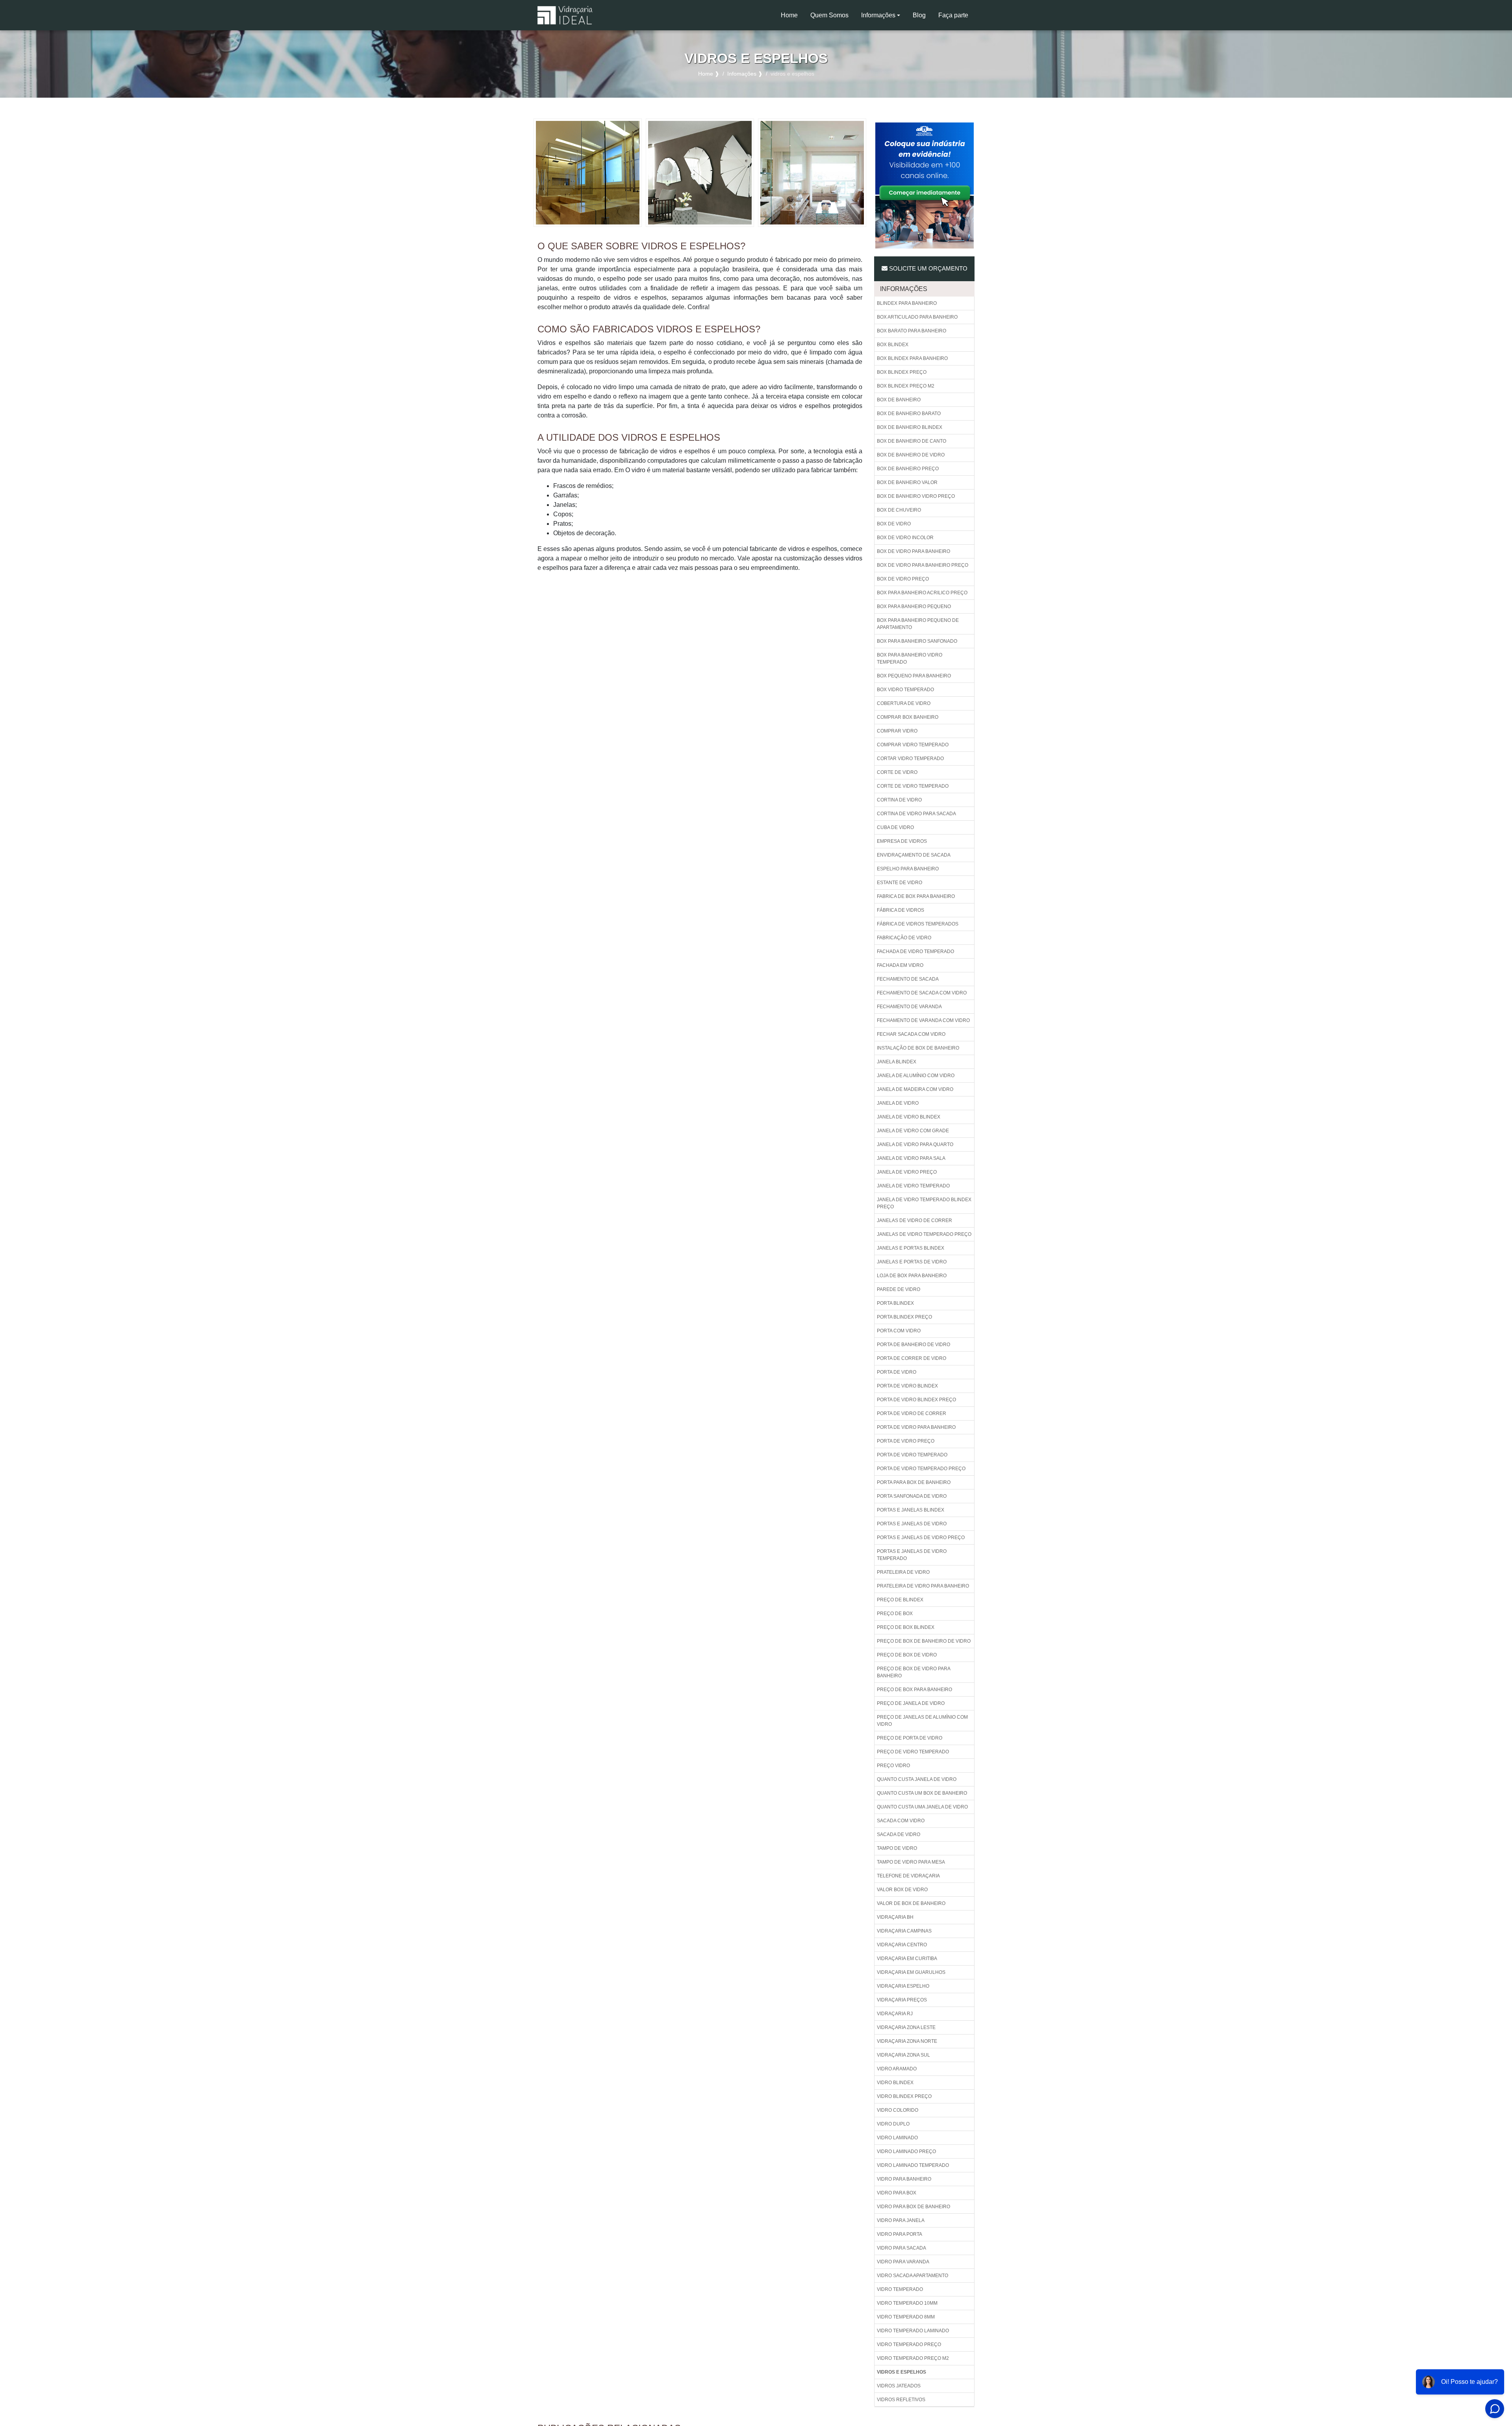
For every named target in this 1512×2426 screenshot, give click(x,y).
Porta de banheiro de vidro (913, 1345)
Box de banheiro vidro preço (916, 496)
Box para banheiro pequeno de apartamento (918, 624)
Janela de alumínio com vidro (916, 1076)
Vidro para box (897, 2193)
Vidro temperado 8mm (906, 2317)
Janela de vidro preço (907, 1172)
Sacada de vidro (899, 1834)
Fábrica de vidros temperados (918, 924)
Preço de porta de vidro (910, 1738)
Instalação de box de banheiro (918, 1048)
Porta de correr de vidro (912, 1358)
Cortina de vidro (899, 800)
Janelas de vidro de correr (914, 1220)
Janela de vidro (898, 1103)
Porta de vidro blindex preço (916, 1400)
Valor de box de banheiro (911, 1903)
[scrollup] (1456, 2396)
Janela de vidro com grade (913, 1131)
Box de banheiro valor (907, 482)
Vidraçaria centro (902, 1945)
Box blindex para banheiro (912, 358)
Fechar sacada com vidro (911, 1034)
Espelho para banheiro (908, 869)
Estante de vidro (900, 883)
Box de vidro (894, 524)
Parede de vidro (899, 1289)
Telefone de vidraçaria (908, 1876)
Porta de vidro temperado (912, 1455)
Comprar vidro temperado (913, 745)
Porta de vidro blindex (907, 1386)
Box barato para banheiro (912, 331)
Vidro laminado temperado (913, 2165)
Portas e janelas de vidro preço (921, 1538)
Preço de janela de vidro (911, 1703)
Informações (878, 15)
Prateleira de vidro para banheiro (923, 1586)
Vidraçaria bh (895, 1917)
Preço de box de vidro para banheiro (914, 1672)
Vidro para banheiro (904, 2179)
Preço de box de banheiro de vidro (924, 1641)
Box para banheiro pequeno (914, 606)
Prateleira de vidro (903, 1572)
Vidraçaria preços (902, 2000)
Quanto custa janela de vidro (917, 1779)
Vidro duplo (893, 2124)
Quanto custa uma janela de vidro (922, 1807)
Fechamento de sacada (908, 979)
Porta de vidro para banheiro (916, 1427)
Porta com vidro (899, 1331)
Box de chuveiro (899, 510)
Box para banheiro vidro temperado (910, 658)
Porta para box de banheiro (914, 1482)
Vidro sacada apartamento (913, 2276)
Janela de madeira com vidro (915, 1089)
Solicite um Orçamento (927, 268)
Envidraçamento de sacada (914, 855)
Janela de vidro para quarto (915, 1144)
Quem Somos (829, 15)
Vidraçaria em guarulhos (911, 1972)
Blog (919, 15)
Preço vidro (893, 1766)
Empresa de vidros (902, 841)
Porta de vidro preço (906, 1441)
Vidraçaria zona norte (907, 2041)
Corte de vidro (897, 772)
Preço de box (895, 1614)
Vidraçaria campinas (904, 1931)
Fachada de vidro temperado (915, 951)
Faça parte (953, 15)
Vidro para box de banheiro (913, 2207)
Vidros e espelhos (901, 2372)
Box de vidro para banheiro (913, 551)
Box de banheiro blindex (910, 427)
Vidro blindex (895, 2083)
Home (792, 18)
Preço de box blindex (906, 1627)
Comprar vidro (897, 731)
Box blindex (893, 345)
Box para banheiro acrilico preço (922, 593)
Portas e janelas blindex (911, 1510)
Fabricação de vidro (904, 938)
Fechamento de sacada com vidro (922, 993)
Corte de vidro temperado (913, 786)
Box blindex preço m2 (906, 386)
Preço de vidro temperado (913, 1752)
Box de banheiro (899, 400)
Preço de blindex (900, 1600)
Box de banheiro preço (908, 469)
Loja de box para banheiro (912, 1276)
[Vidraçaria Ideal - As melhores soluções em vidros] (565, 15)
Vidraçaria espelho (903, 1986)
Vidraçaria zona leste (906, 2027)
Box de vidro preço (903, 579)
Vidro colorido (898, 2110)
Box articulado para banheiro (917, 317)
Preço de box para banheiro (914, 1690)
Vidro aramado (897, 2069)
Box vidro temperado (905, 690)
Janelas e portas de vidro (912, 1262)
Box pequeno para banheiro (914, 676)
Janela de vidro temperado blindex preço (924, 1203)
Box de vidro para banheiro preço (923, 565)
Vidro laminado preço (906, 2151)
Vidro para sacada (901, 2248)
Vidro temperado (900, 2289)
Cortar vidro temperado (910, 759)
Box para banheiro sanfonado (917, 641)
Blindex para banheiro (907, 303)
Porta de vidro (897, 1372)
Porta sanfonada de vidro (912, 1496)
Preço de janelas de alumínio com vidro (922, 1721)
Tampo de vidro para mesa (911, 1862)
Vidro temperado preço (909, 2344)
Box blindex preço (902, 372)
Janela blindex (897, 1062)
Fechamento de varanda (909, 1007)
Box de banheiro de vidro (911, 455)
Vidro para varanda (903, 2262)
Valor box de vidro (902, 1890)
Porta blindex (895, 1303)
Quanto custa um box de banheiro (922, 1793)
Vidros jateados (899, 2386)
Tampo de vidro (897, 1848)
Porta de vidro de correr (912, 1413)
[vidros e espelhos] (588, 172)
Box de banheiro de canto (912, 441)
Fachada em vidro (900, 965)
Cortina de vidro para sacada (916, 814)
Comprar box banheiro (908, 717)
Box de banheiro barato (909, 414)
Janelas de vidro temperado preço (924, 1234)
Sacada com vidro (901, 1821)
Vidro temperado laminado (913, 2331)
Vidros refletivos (901, 2400)
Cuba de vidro (895, 827)
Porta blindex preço (904, 1317)
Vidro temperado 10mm (907, 2303)
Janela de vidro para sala (911, 1158)
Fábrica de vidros (901, 910)
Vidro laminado (897, 2138)
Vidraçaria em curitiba (907, 1959)
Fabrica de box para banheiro (916, 896)
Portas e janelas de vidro (912, 1524)
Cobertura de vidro (904, 703)
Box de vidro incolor (905, 538)
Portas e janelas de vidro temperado (912, 1555)
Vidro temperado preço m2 (913, 2358)
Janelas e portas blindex (911, 1248)
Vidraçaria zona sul (903, 2055)
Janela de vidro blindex (909, 1117)
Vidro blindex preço (904, 2096)
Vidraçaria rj (895, 2014)
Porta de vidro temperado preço (921, 1469)
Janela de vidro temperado (913, 1186)
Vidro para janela (901, 2220)
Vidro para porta (900, 2234)
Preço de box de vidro (907, 1655)
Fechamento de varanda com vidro (923, 1020)
